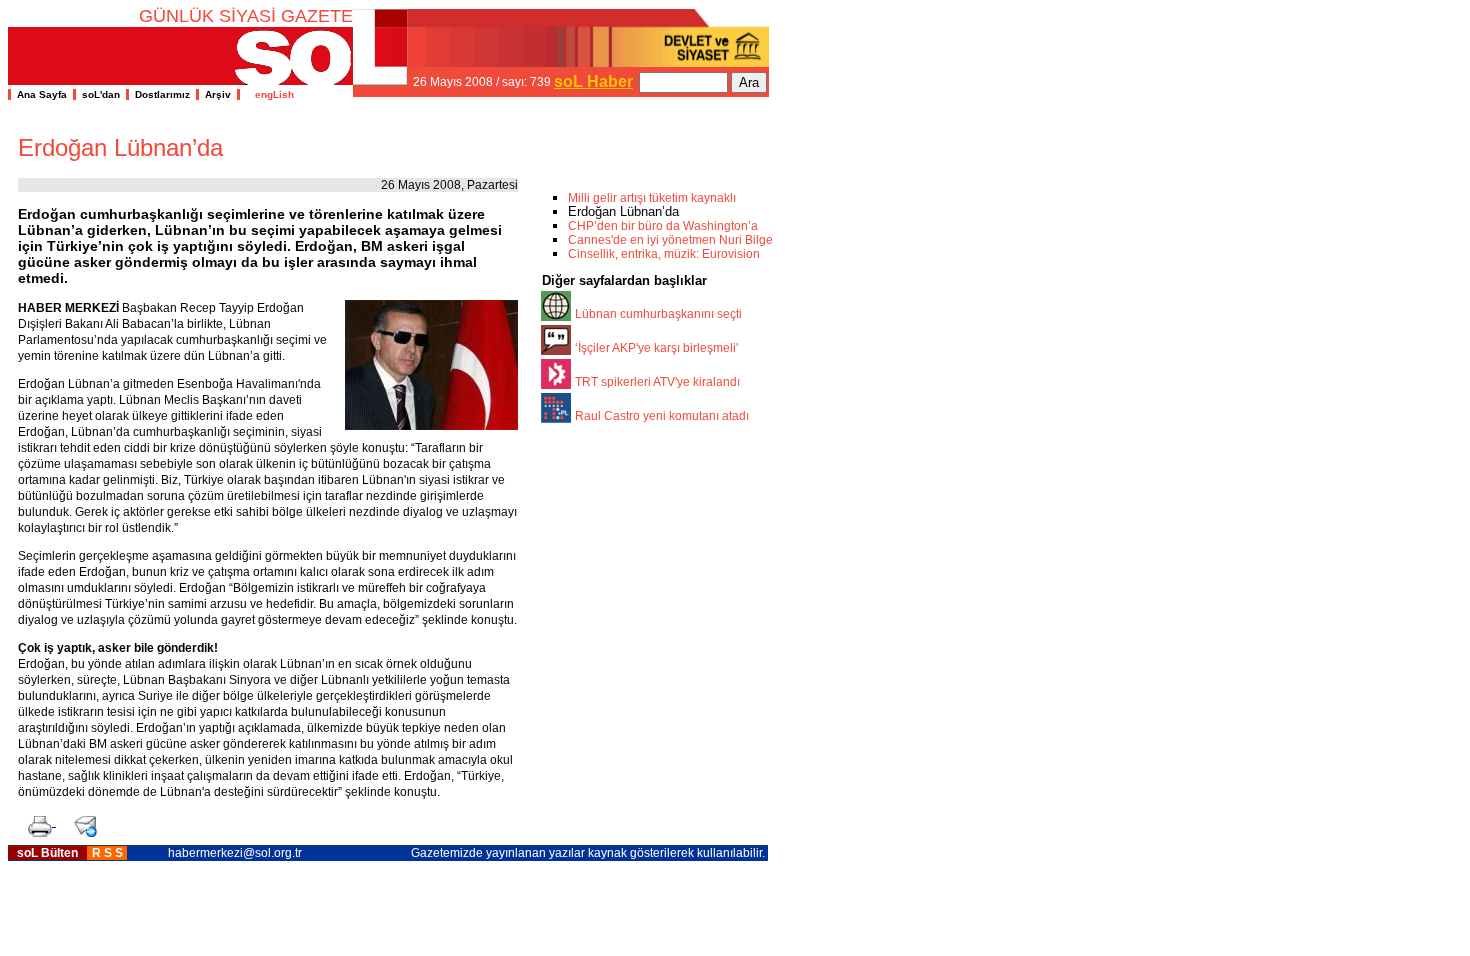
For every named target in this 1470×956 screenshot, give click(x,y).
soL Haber (593, 81)
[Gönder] (81, 820)
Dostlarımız (162, 94)
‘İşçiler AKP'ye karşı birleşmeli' (656, 348)
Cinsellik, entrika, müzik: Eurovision (664, 254)
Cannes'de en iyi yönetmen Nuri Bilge (670, 240)
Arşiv (218, 94)
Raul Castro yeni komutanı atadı (662, 416)
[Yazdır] (37, 820)
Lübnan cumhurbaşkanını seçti (658, 314)
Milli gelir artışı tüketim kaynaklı (652, 198)
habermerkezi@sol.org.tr (235, 853)
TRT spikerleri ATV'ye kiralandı (657, 382)
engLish (270, 94)
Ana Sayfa (42, 94)
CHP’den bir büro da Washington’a (663, 226)
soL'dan (101, 94)
